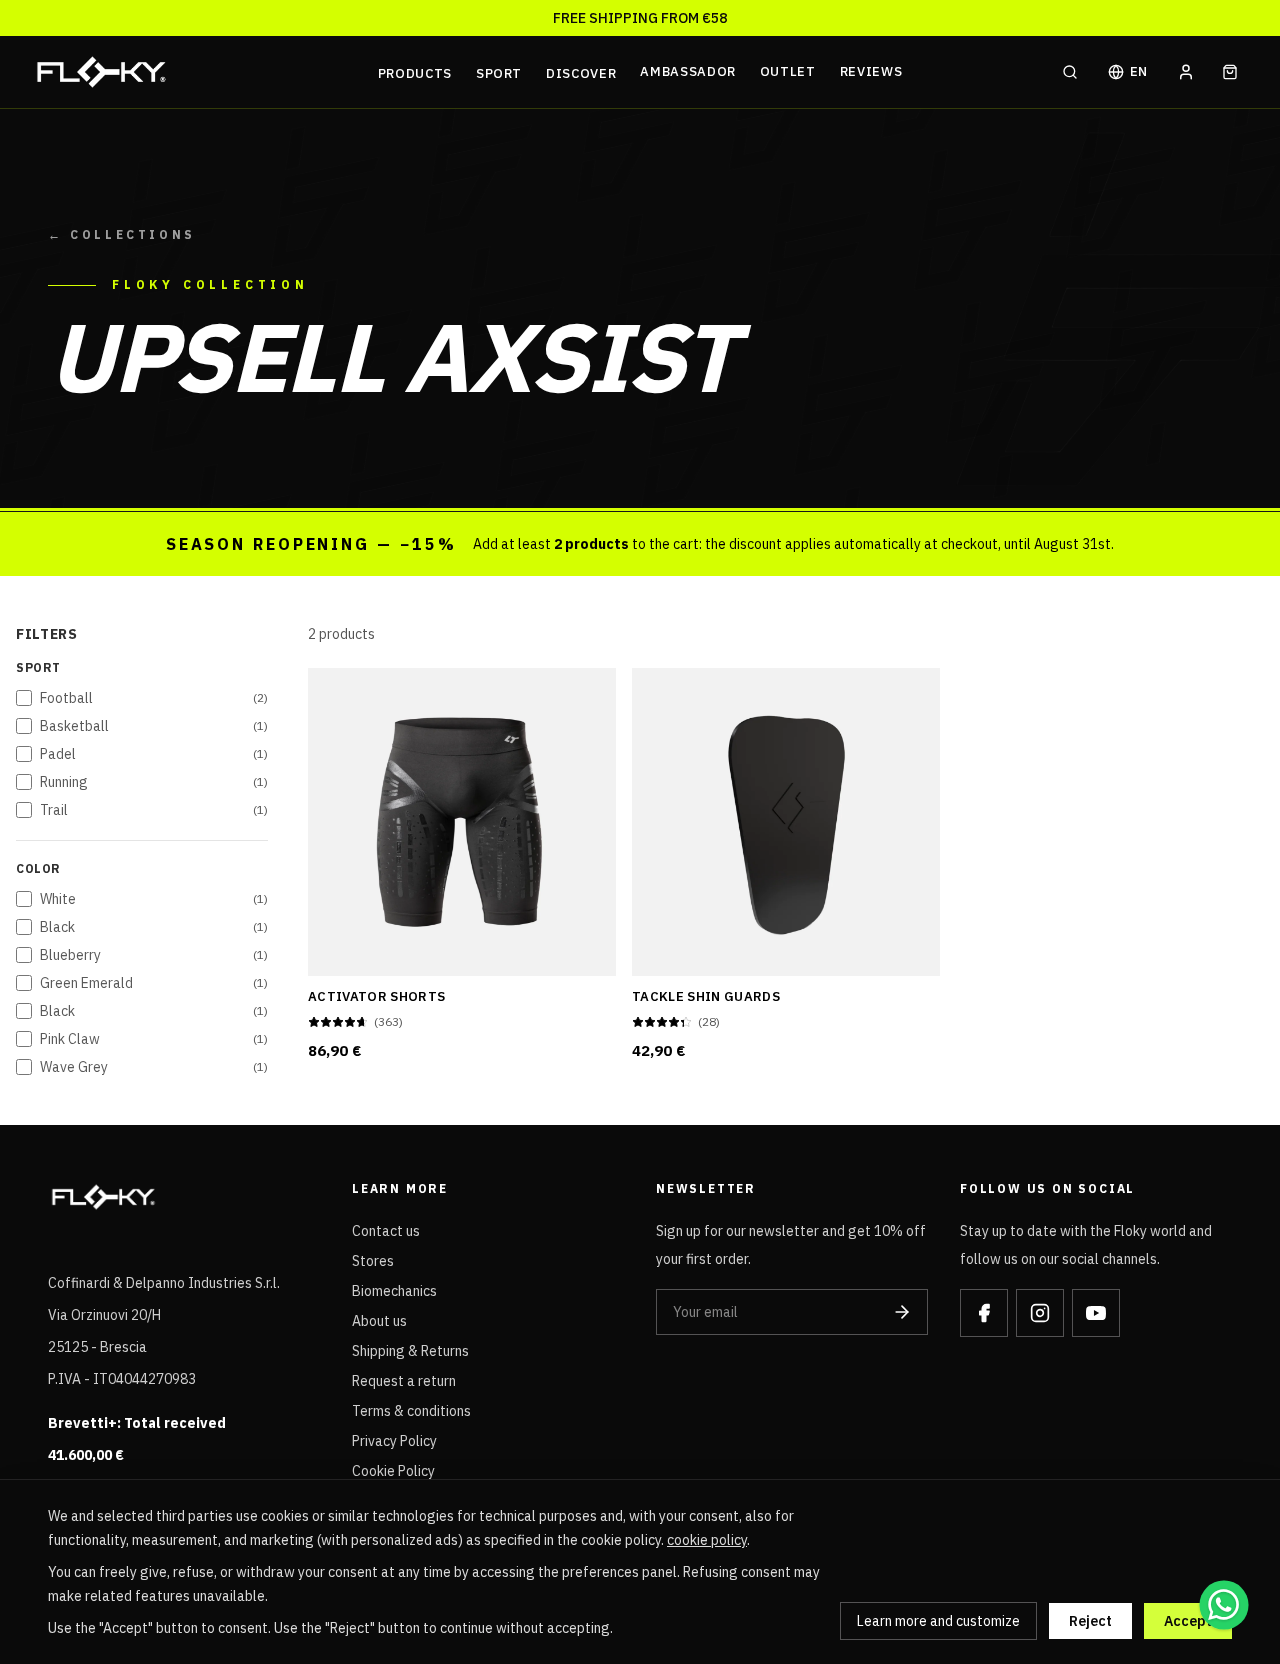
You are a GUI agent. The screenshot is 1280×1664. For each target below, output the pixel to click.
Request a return (404, 1381)
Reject (1090, 1621)
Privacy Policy (394, 1441)
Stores (373, 1261)
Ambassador (688, 71)
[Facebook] (984, 1313)
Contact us (386, 1231)
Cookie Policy (393, 1471)
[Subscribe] (902, 1312)
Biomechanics (394, 1291)
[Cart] (1230, 72)
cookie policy (707, 1540)
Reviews (871, 71)
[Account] (1186, 72)
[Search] (1070, 72)
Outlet (788, 71)
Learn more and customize (938, 1621)
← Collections (122, 234)
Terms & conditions (411, 1411)
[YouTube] (1096, 1313)
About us (379, 1321)
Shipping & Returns (410, 1351)
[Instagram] (1040, 1313)
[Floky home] (201, 72)
